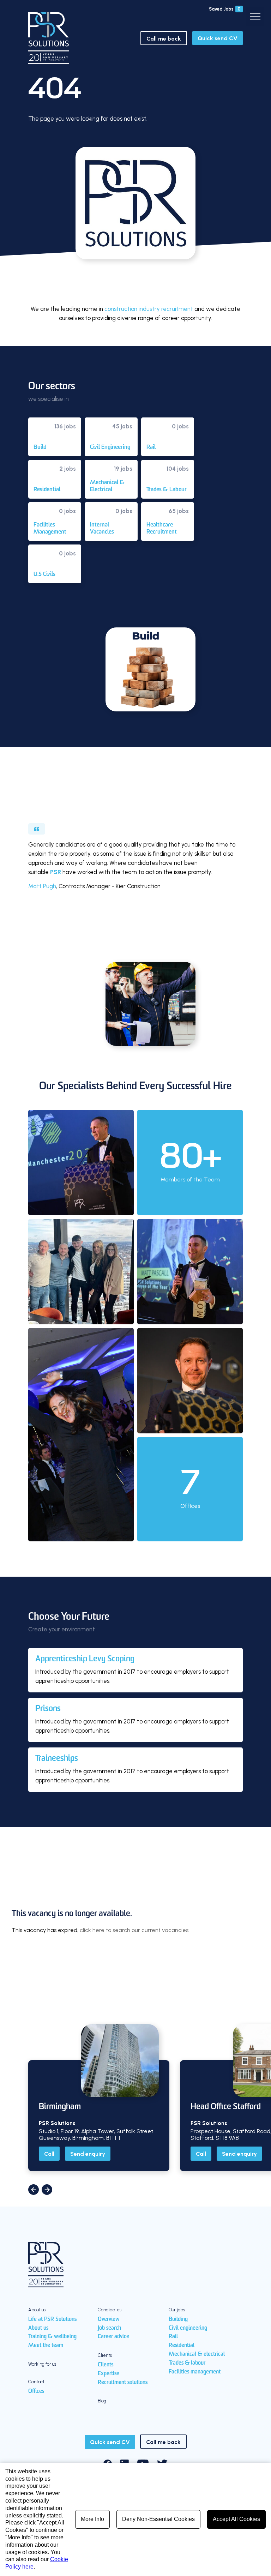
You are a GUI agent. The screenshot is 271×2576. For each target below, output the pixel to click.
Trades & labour (187, 2363)
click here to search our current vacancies (134, 1930)
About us (38, 2328)
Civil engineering (188, 2328)
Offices (36, 2391)
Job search (109, 2328)
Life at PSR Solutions (52, 2319)
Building (178, 2319)
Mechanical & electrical (197, 2354)
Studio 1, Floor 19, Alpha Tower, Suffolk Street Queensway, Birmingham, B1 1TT (96, 2135)
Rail (173, 2337)
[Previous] (34, 2190)
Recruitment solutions (123, 2383)
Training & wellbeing (52, 2337)
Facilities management (195, 2372)
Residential (182, 2346)
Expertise (109, 2374)
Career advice (113, 2337)
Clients (106, 2365)
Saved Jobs (225, 9)
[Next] (47, 2190)
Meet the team (46, 2346)
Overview (109, 2319)
